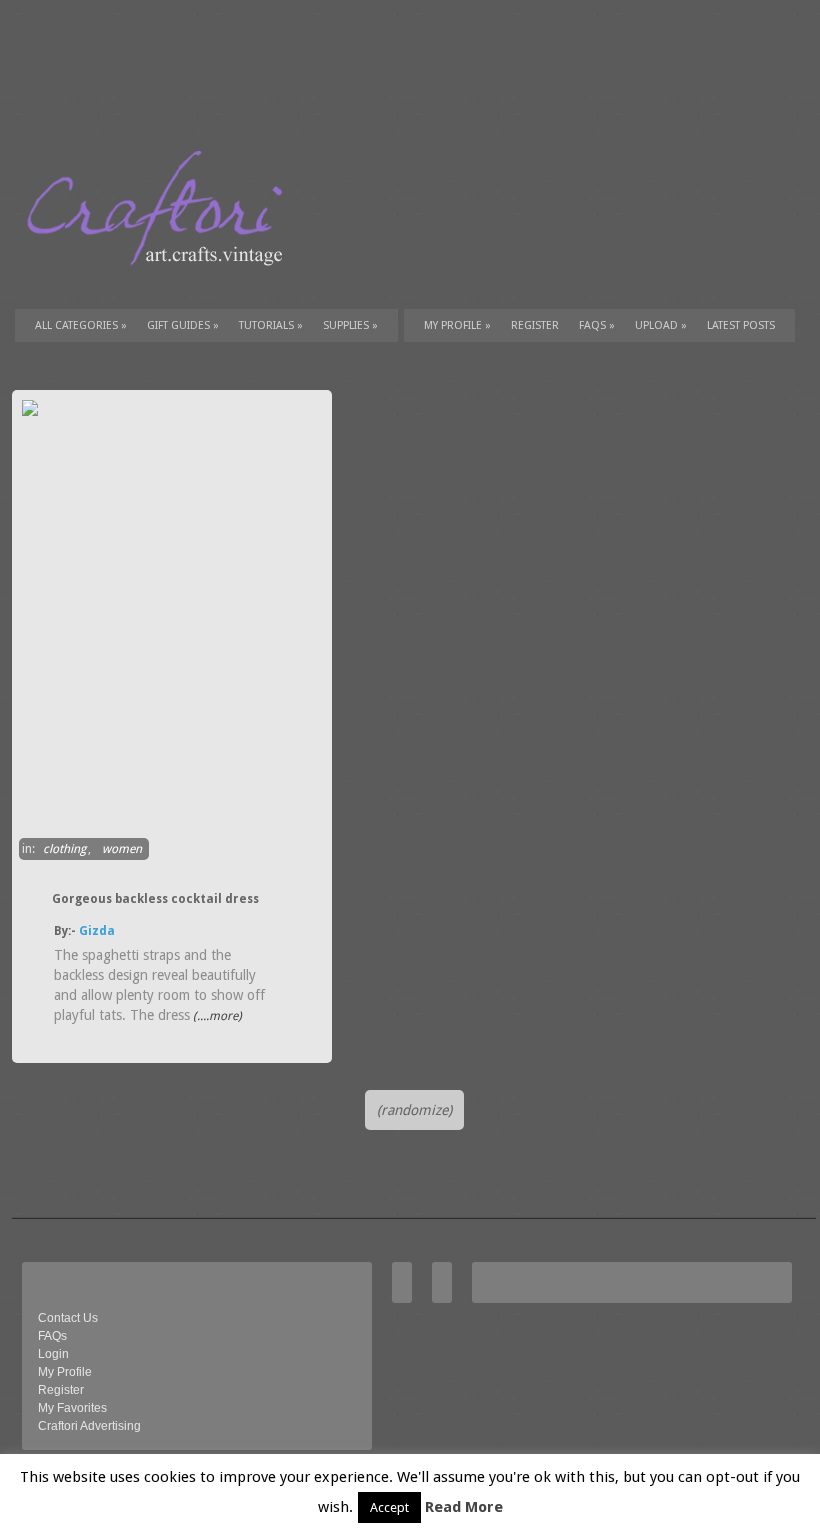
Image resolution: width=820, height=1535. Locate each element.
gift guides (183, 325)
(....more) (216, 1016)
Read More (464, 1507)
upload (661, 325)
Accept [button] (389, 1507)
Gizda (97, 931)
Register (61, 1390)
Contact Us (68, 1318)
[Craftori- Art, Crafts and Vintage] (162, 284)
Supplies (350, 325)
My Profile (457, 325)
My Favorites (72, 1408)
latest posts (741, 325)
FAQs (597, 325)
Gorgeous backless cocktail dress (155, 899)
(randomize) (414, 1110)
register (535, 325)
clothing (64, 849)
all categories (81, 325)
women (122, 849)
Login (53, 1354)
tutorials (271, 325)
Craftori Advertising (89, 1426)
